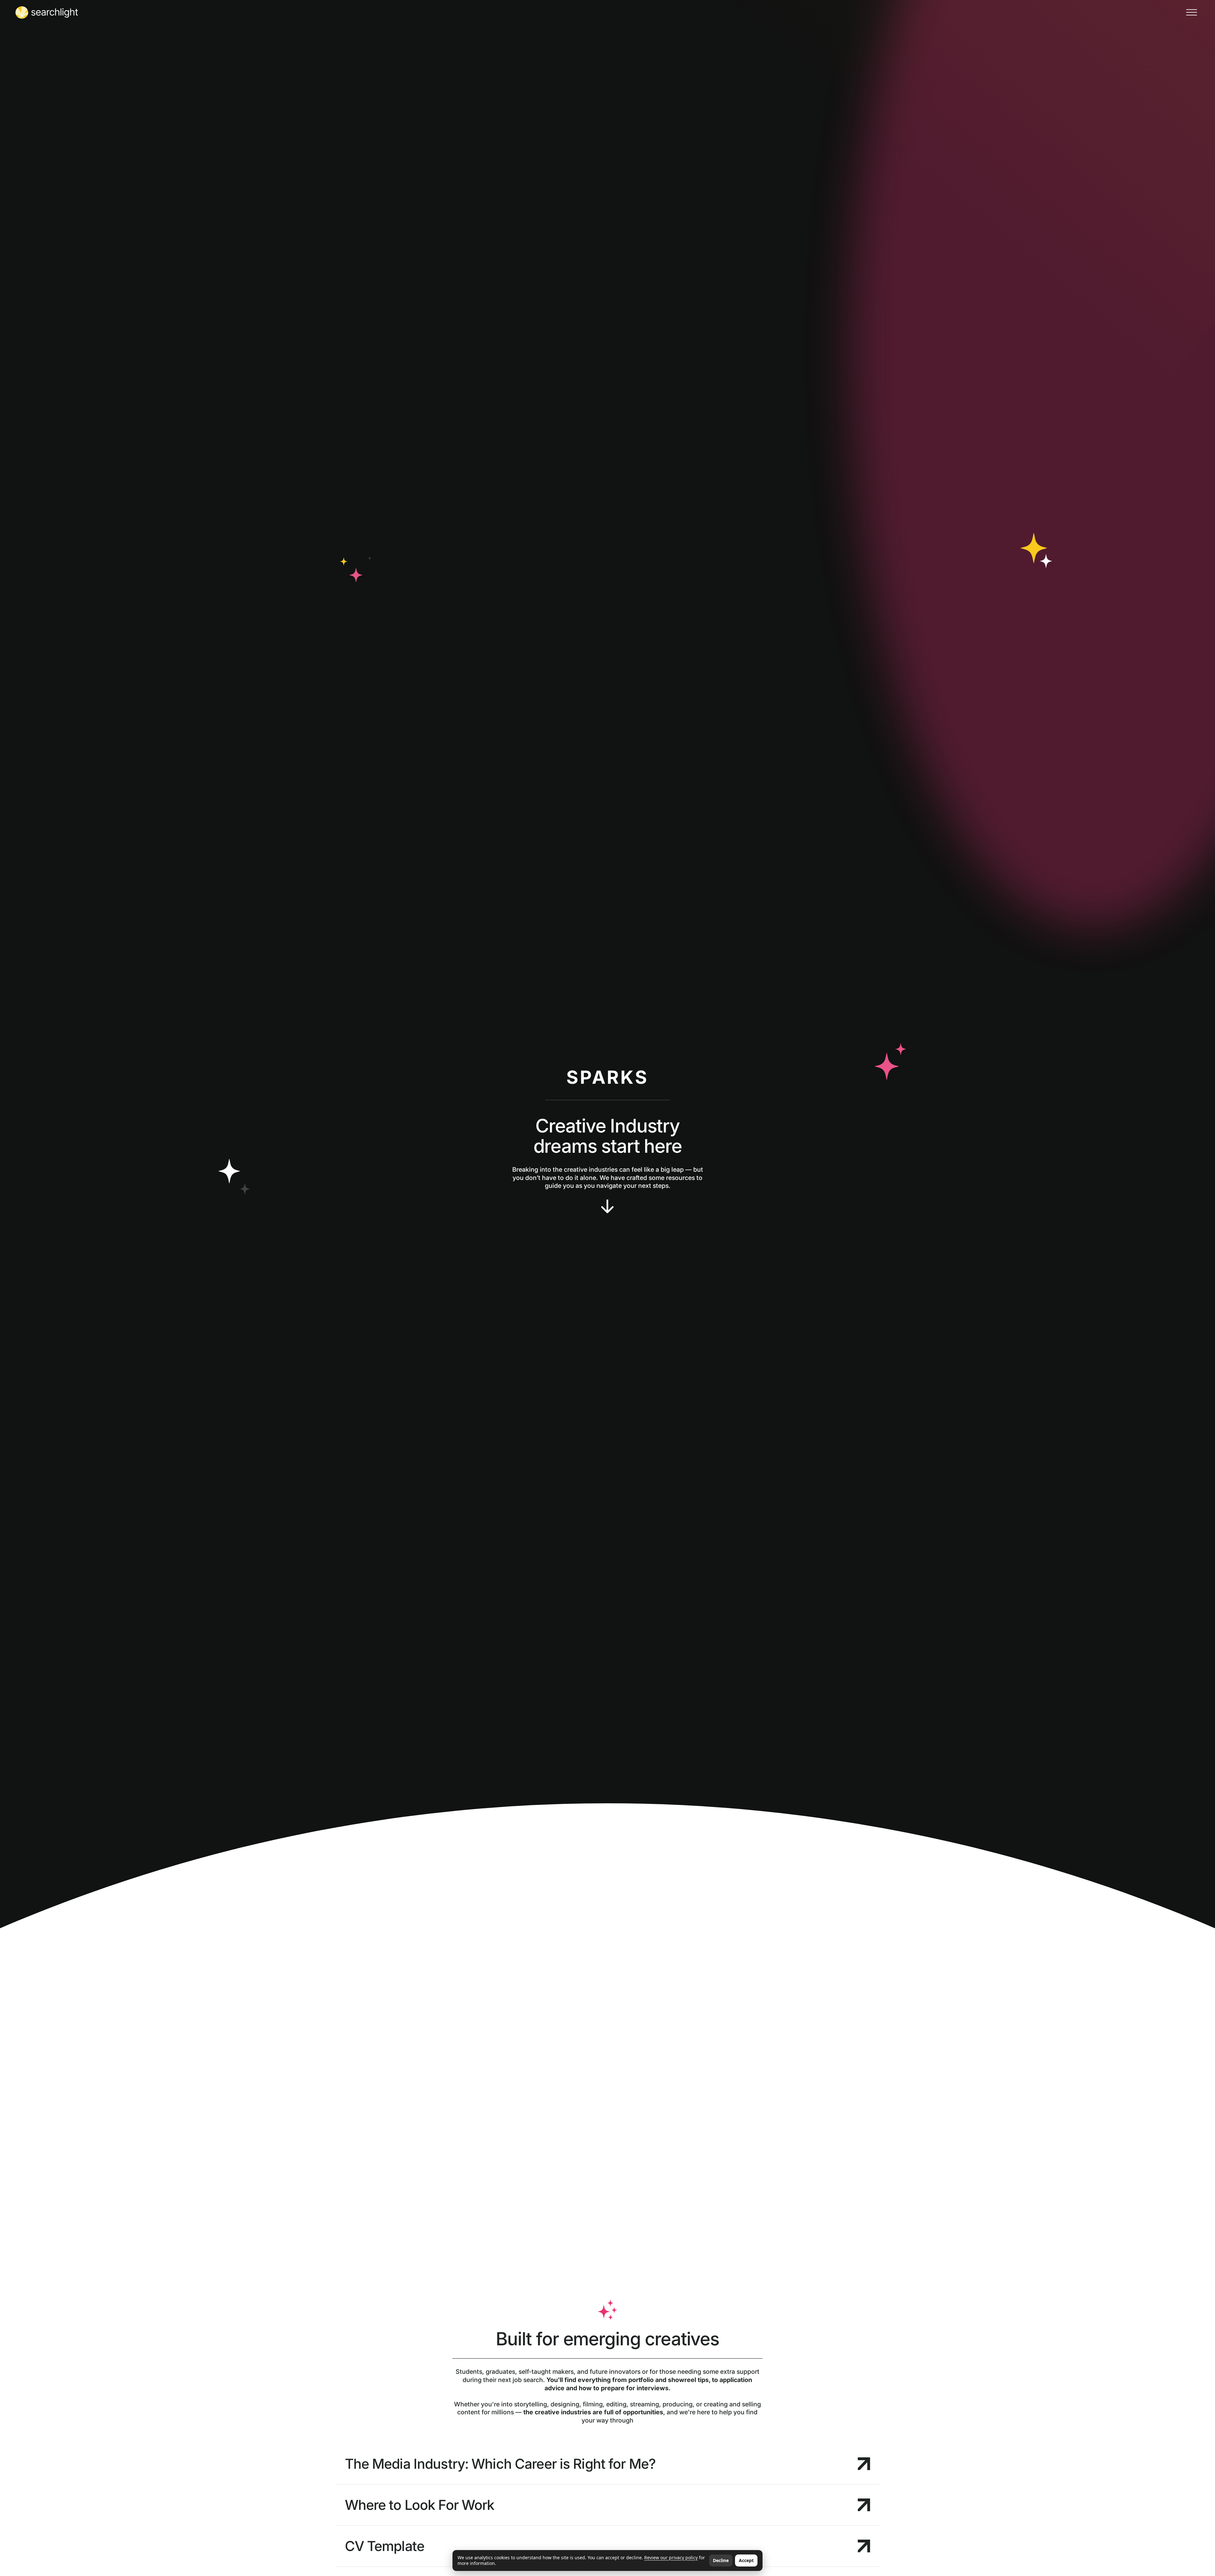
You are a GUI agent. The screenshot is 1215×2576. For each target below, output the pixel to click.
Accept (746, 2560)
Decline (721, 2560)
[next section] (607, 1207)
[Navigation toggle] (1191, 12)
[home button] (47, 12)
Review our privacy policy (671, 2557)
